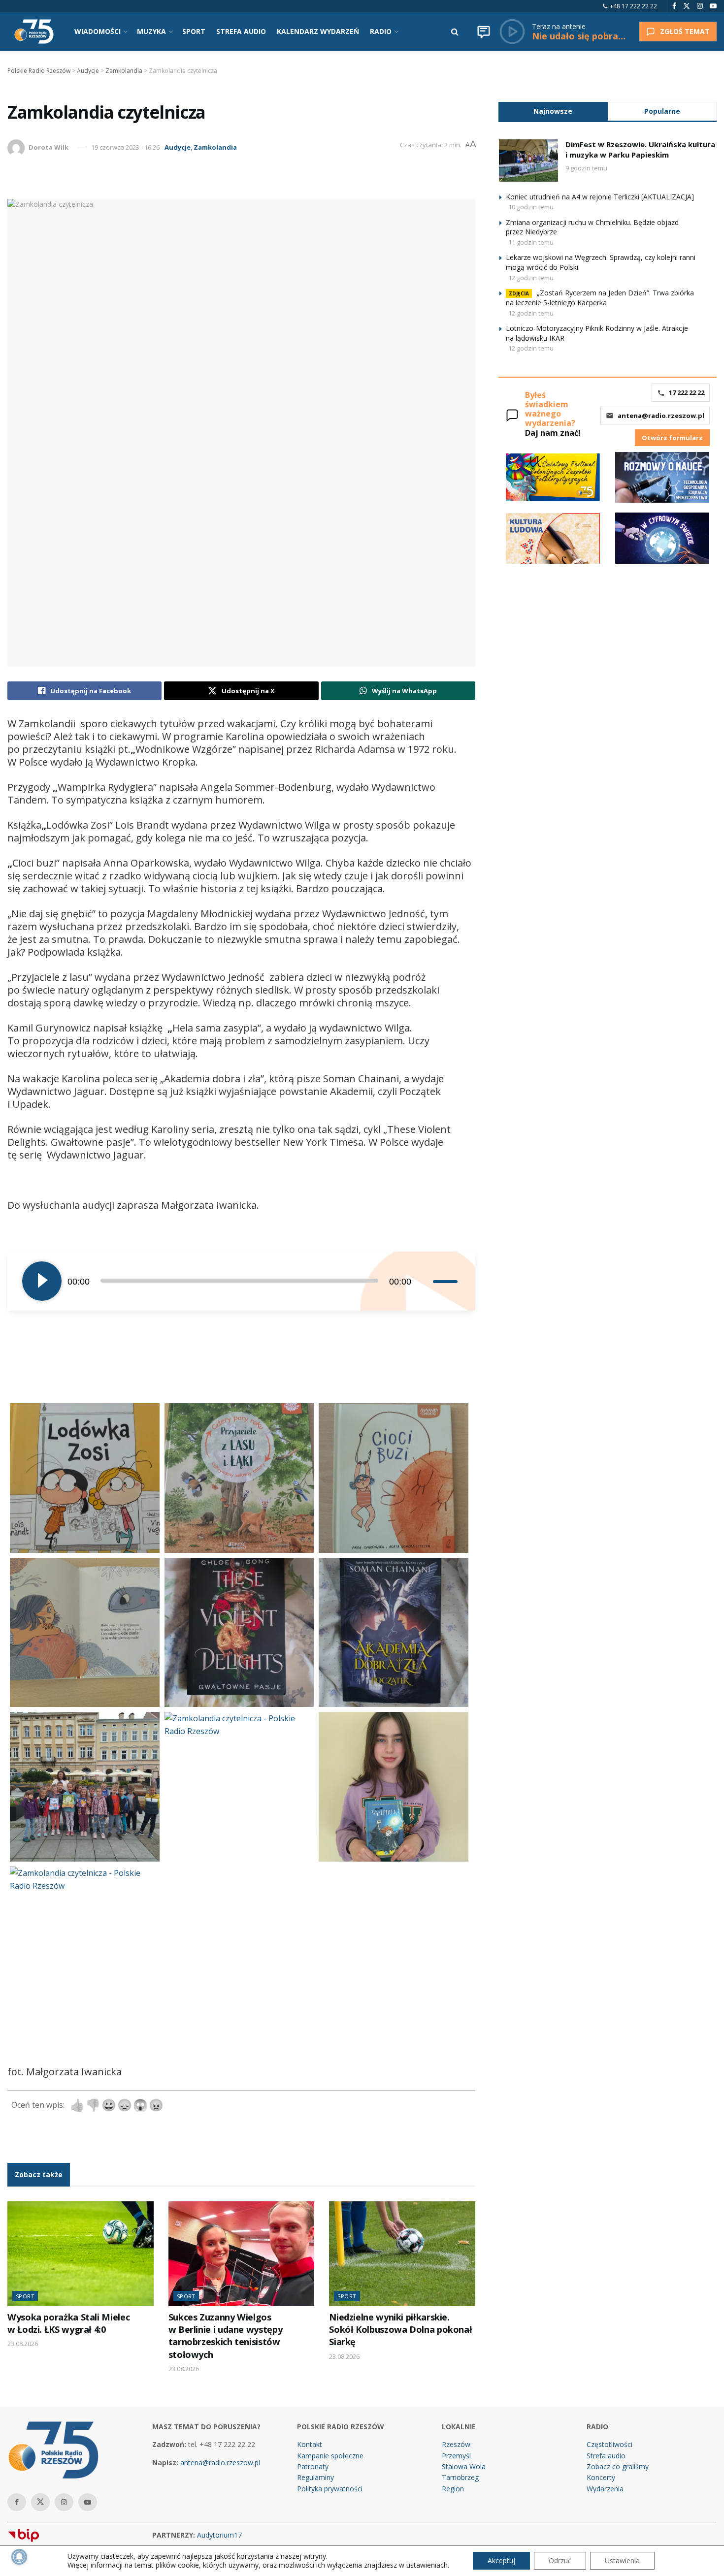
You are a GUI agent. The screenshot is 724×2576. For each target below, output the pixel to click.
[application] (241, 1281)
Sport (25, 2296)
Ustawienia (622, 2560)
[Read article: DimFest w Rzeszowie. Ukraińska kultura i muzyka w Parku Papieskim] (528, 161)
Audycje (178, 147)
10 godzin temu (531, 207)
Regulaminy (315, 2477)
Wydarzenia (605, 2489)
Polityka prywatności (330, 2489)
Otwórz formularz (672, 438)
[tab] (553, 111)
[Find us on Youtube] (713, 6)
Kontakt (310, 2444)
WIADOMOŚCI (98, 31)
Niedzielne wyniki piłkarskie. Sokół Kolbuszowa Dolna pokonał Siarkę (400, 2330)
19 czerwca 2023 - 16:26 (125, 147)
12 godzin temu (531, 278)
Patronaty (313, 2466)
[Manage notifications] (19, 2557)
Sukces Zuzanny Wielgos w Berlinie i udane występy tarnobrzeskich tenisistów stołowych (226, 2336)
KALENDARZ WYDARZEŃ (318, 31)
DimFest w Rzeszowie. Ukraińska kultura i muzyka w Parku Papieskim (640, 149)
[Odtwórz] (42, 1281)
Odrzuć (560, 2560)
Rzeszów (456, 2444)
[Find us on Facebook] (674, 6)
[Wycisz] (425, 1281)
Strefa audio (606, 2456)
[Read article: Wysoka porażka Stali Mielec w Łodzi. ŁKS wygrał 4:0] (81, 2254)
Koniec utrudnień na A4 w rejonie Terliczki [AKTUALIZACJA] (600, 197)
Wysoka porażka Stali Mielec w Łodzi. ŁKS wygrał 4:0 (68, 2323)
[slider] (447, 1281)
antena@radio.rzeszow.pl (661, 416)
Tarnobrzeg (460, 2477)
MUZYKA (151, 31)
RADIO (381, 31)
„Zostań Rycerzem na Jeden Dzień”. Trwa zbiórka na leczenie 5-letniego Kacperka (600, 298)
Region (453, 2489)
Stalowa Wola (464, 2466)
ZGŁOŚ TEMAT (685, 31)
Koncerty (601, 2477)
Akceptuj (501, 2560)
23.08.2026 (23, 2344)
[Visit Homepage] (34, 32)
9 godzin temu (586, 168)
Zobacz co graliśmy (618, 2466)
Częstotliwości (609, 2444)
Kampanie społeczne (330, 2456)
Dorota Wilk (49, 147)
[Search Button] (455, 32)
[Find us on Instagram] (700, 6)
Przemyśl (456, 2456)
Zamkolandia (215, 147)
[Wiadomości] (484, 32)
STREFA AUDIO (241, 31)
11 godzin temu (531, 242)
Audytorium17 (219, 2535)
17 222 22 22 (687, 392)
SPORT (194, 31)
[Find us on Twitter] (687, 6)
